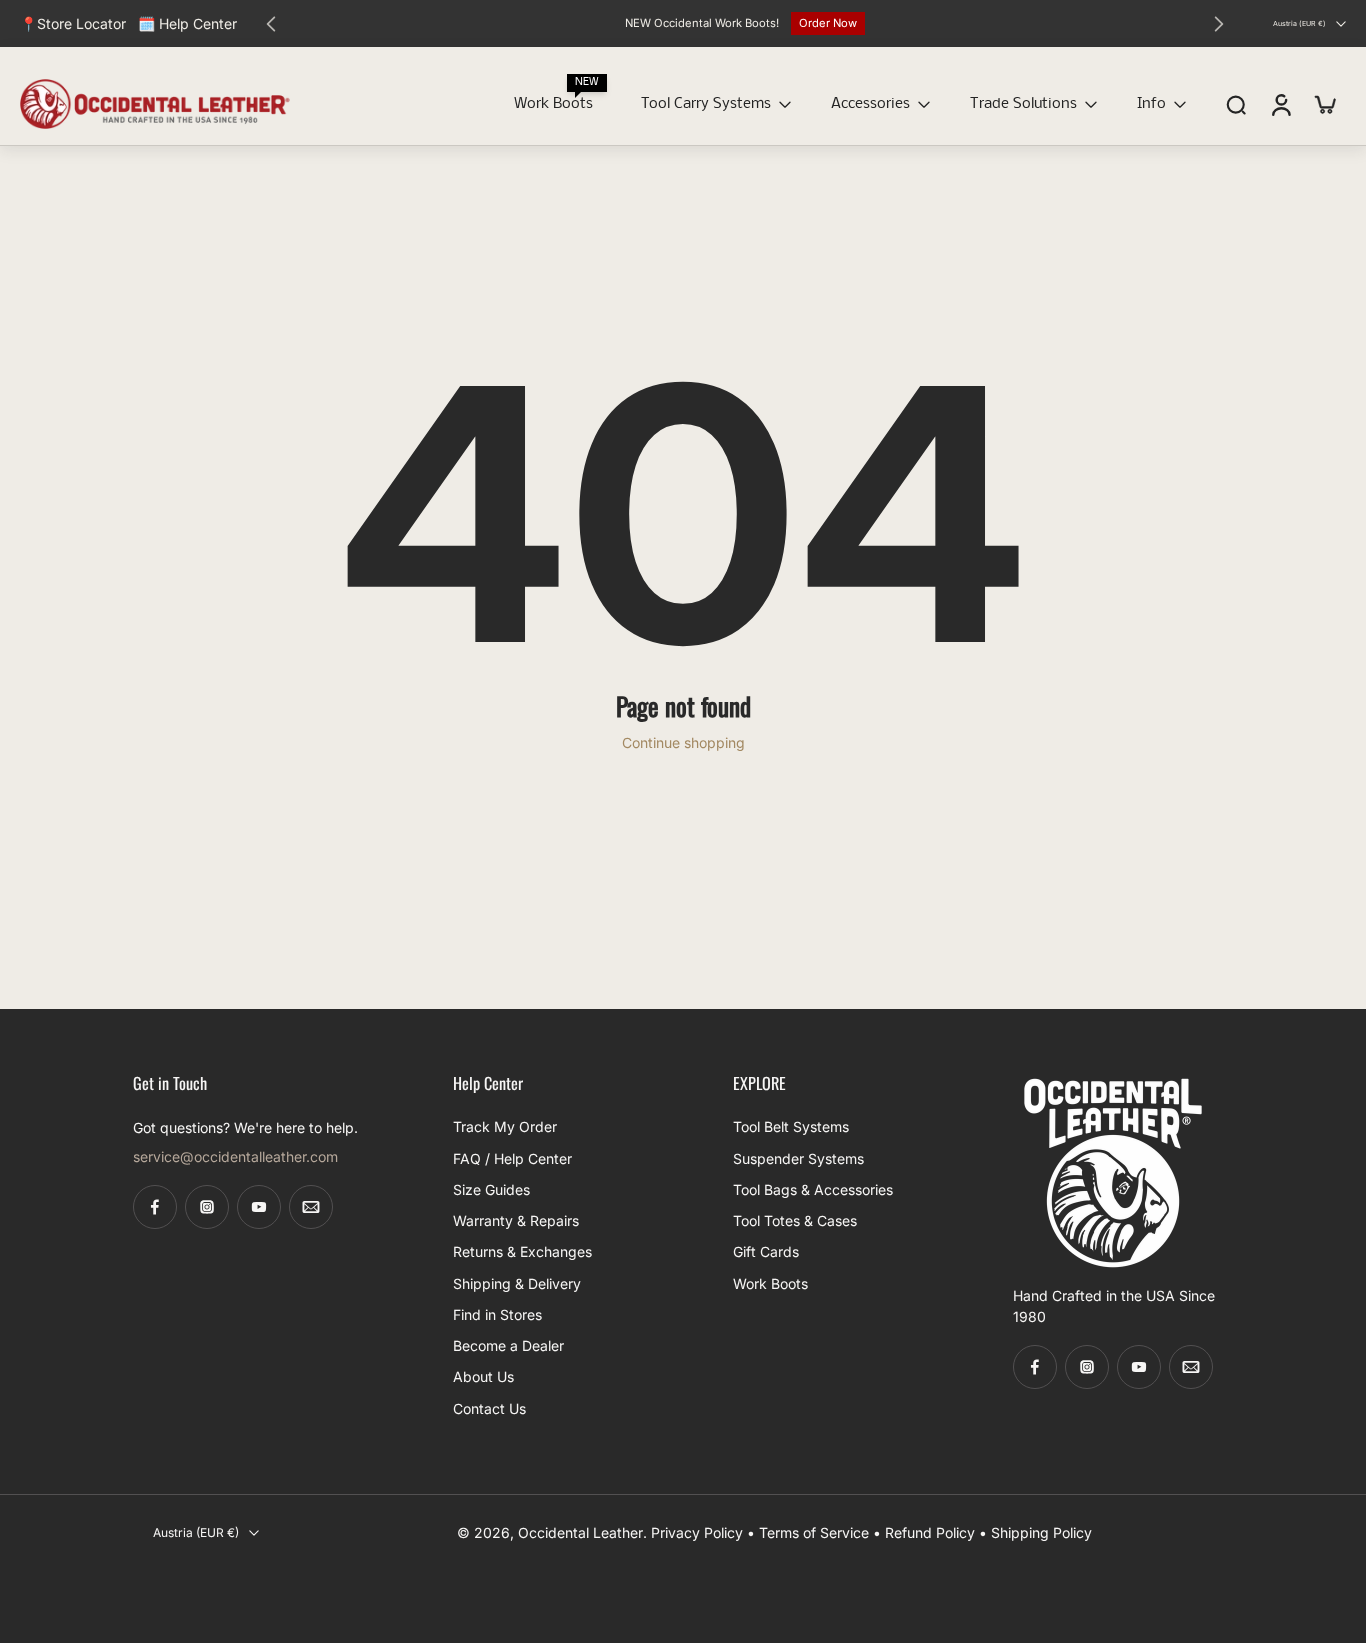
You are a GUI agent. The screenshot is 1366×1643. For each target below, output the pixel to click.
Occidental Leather (580, 1532)
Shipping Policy (1041, 1532)
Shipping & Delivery (517, 1282)
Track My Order (505, 1126)
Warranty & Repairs (516, 1220)
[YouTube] (259, 1207)
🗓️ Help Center (187, 23)
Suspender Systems (798, 1157)
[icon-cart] (1324, 104)
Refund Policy (930, 1532)
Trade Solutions (1023, 104)
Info (1151, 104)
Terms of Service (814, 1532)
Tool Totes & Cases (795, 1220)
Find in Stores (497, 1314)
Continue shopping (683, 742)
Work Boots (553, 104)
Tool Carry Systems (706, 104)
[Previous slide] (271, 24)
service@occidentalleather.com (235, 1156)
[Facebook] (155, 1207)
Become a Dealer (508, 1345)
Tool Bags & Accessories (813, 1189)
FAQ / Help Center (512, 1157)
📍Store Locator (73, 23)
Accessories (870, 104)
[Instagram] (207, 1207)
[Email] (311, 1207)
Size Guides (491, 1189)
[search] (1236, 105)
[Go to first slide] (1219, 24)
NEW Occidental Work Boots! (702, 23)
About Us (483, 1376)
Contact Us (489, 1407)
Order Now (828, 23)
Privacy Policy (697, 1532)
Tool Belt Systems (791, 1126)
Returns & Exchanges (522, 1251)
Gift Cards (766, 1251)
